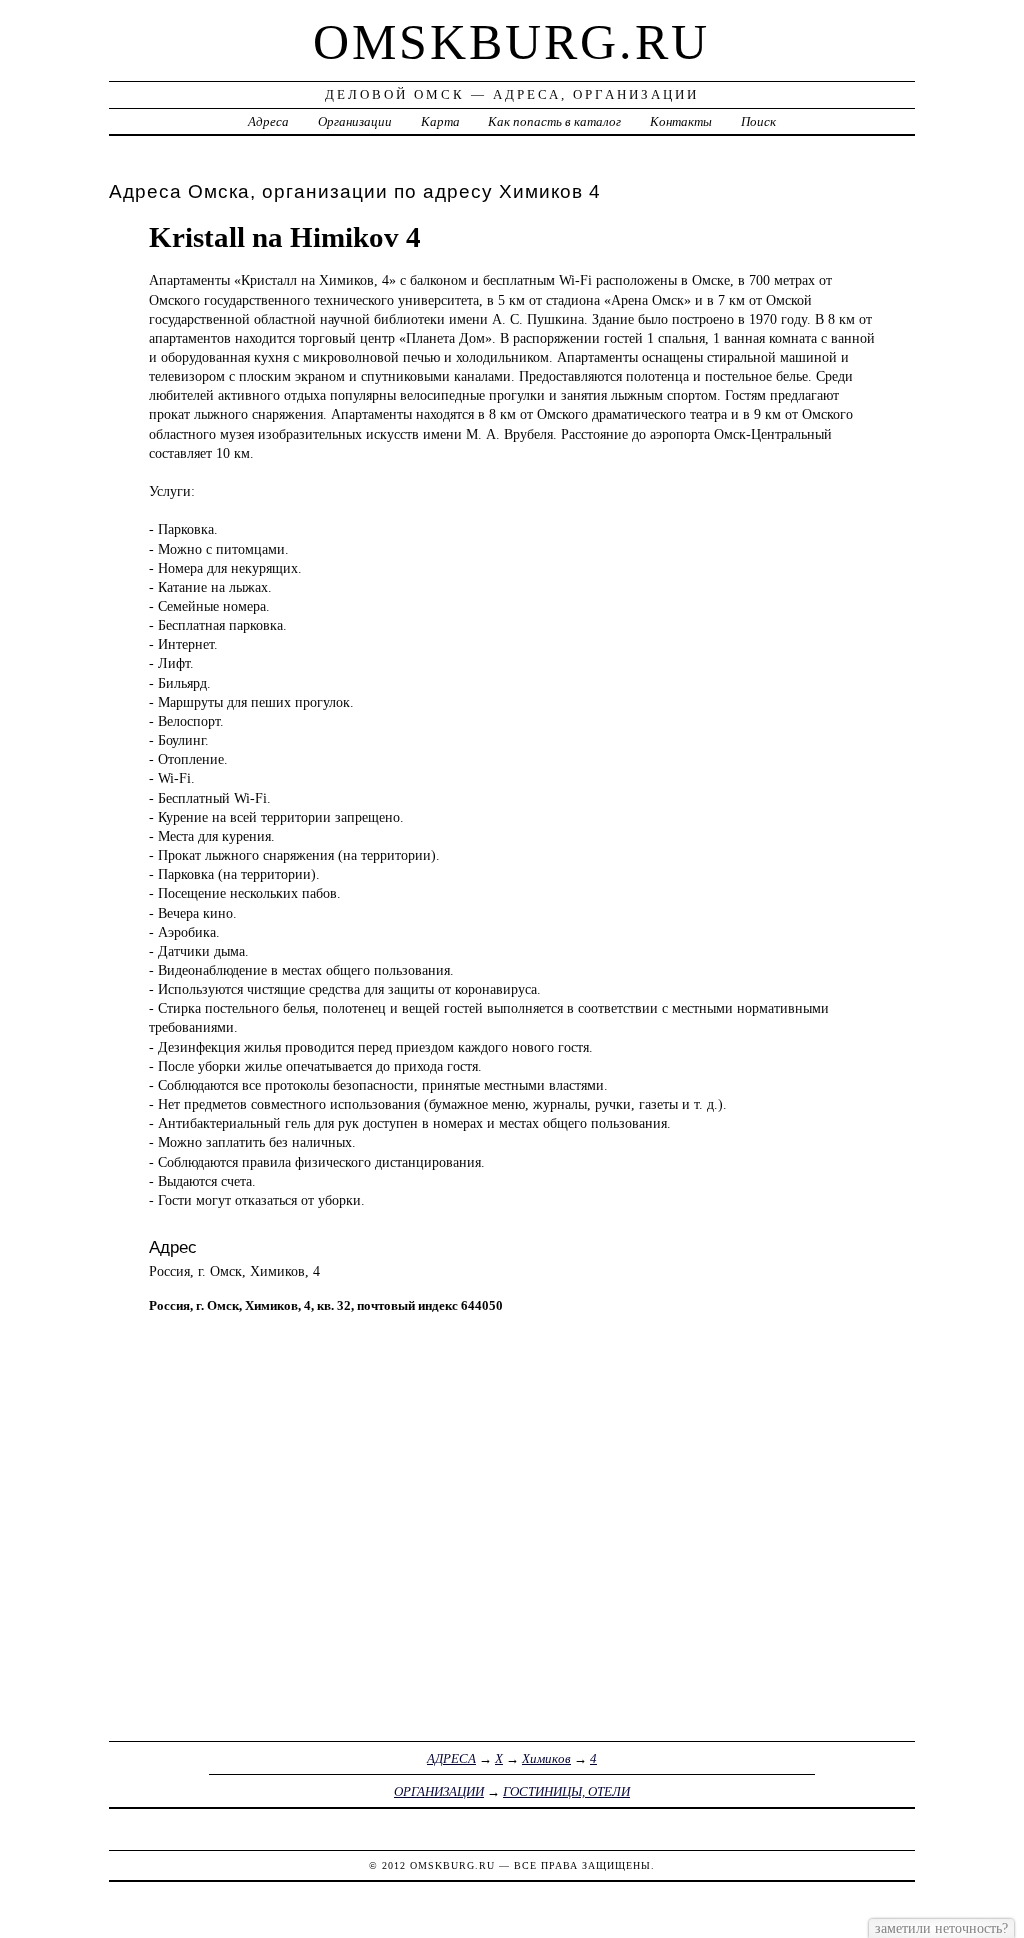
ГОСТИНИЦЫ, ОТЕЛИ (566, 1791)
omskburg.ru (511, 42)
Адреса (268, 121)
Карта (440, 121)
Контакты (681, 121)
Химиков (546, 1758)
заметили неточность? (941, 1928)
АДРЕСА (451, 1758)
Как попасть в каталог (554, 121)
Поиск (758, 121)
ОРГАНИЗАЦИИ (439, 1791)
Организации (355, 121)
